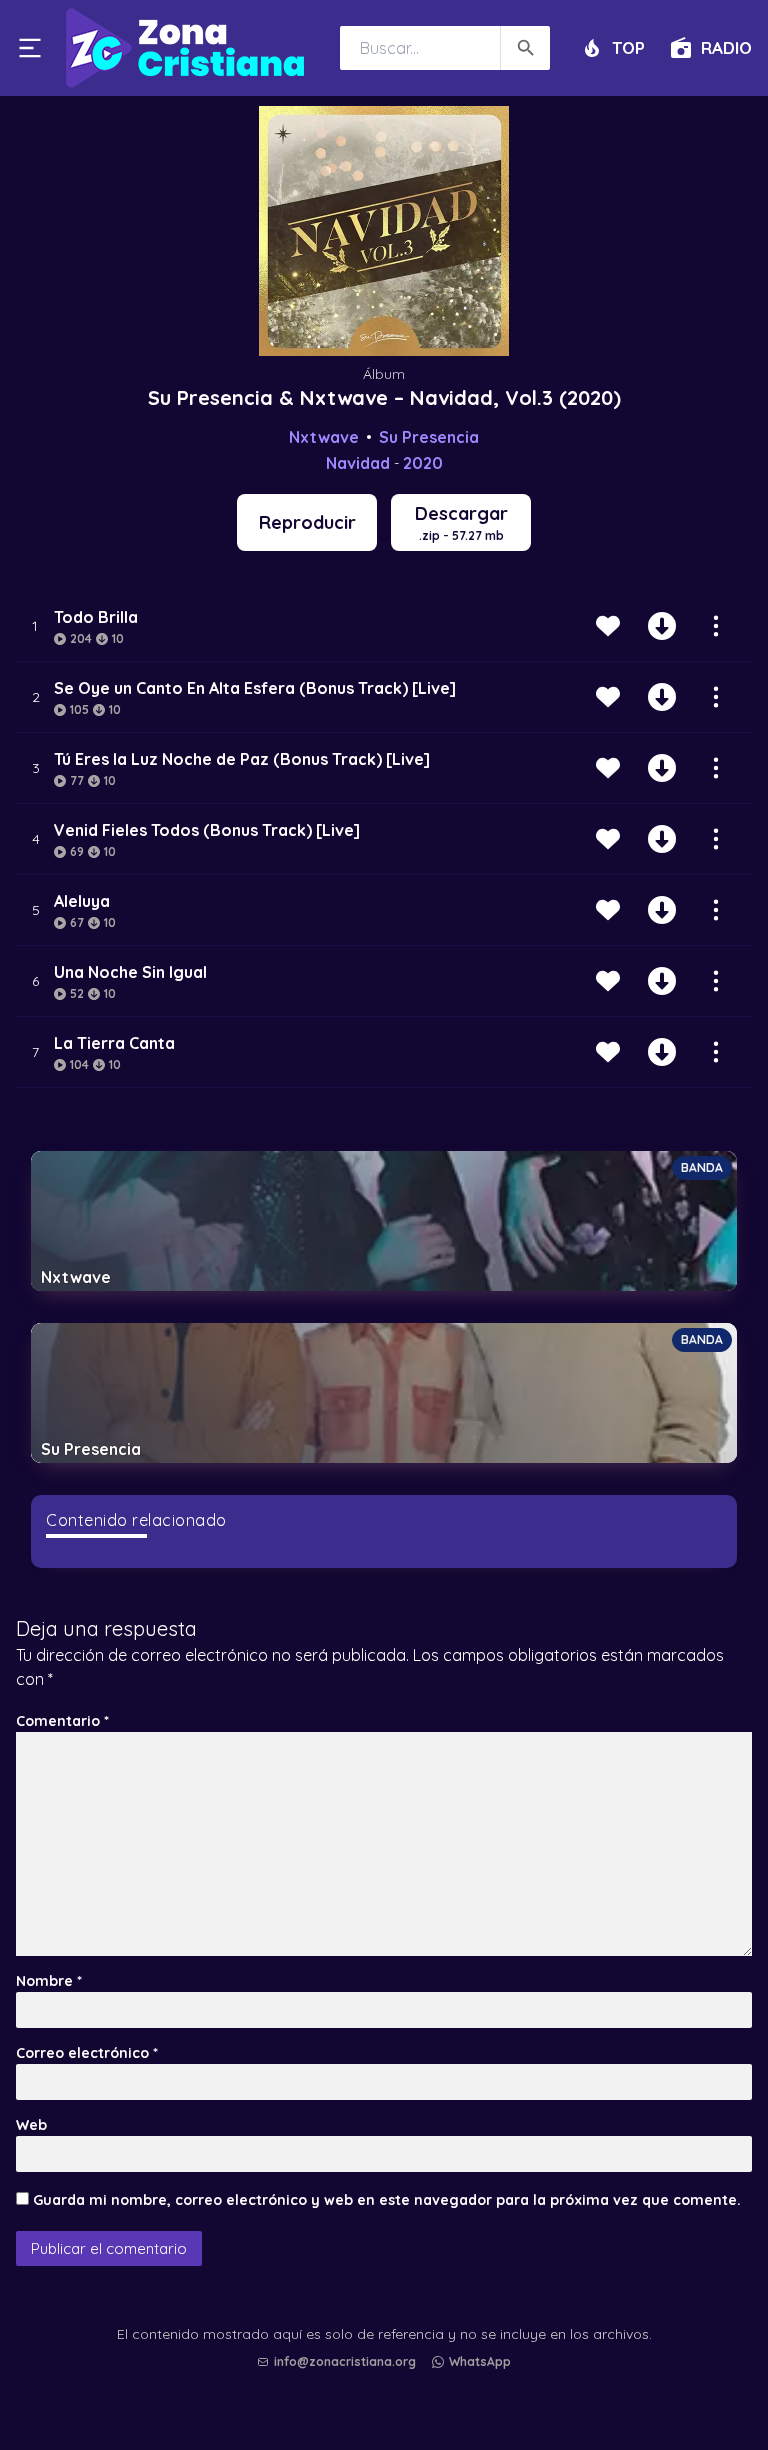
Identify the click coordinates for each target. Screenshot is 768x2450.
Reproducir (307, 522)
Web (31, 2125)
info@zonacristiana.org (345, 2361)
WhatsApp (480, 2361)
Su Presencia (429, 437)
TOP (628, 47)
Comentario (62, 1721)
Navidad (358, 463)
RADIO (726, 47)
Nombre (49, 1981)
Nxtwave (324, 437)
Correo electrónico (87, 2053)
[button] (389, 2381)
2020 (423, 463)
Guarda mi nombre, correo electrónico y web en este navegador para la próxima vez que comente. (387, 2200)
